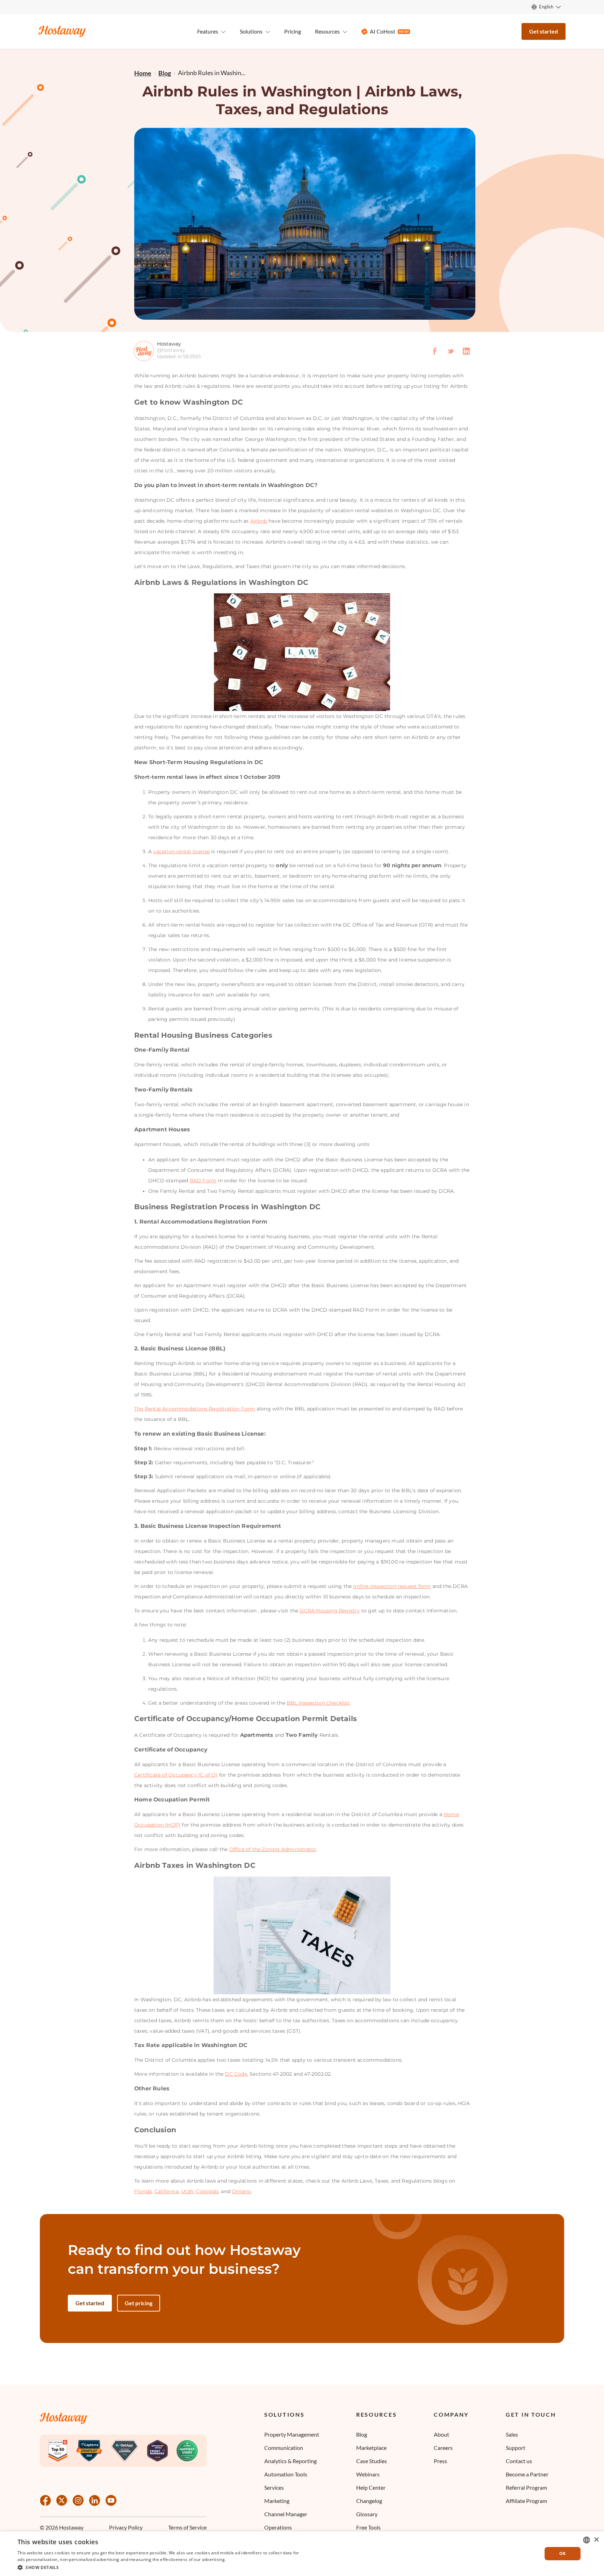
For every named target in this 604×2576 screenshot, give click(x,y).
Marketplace (371, 2448)
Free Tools (368, 2527)
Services (274, 2487)
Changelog (369, 2501)
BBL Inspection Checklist (318, 1703)
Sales (512, 2434)
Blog (362, 2434)
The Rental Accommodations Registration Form (195, 1409)
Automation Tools (286, 2474)
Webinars (368, 2474)
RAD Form (203, 1181)
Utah (187, 2191)
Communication (284, 2448)
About (441, 2434)
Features (208, 31)
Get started (544, 31)
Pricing (293, 31)
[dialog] (302, 2554)
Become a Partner (527, 2474)
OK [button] (563, 2553)
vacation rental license (181, 851)
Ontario (241, 2191)
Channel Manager (286, 2514)
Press (440, 2461)
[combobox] (587, 2540)
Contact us (519, 2461)
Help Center (371, 2487)
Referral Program (526, 2487)
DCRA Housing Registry (330, 1611)
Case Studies (372, 2461)
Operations (278, 2527)
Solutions (284, 2415)
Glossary (367, 2514)
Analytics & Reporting (290, 2461)
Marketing (277, 2501)
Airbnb (259, 521)
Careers (443, 2448)
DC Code (236, 2074)
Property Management (292, 2434)
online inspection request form (392, 1586)
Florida (143, 2191)
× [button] (596, 2540)
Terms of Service (187, 2528)
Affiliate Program (526, 2501)
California (167, 2191)
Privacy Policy (126, 2528)
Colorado (207, 2191)
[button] (159, 2567)
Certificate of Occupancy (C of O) (176, 1775)
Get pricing (139, 2303)
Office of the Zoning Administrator (273, 1849)
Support (516, 2448)
